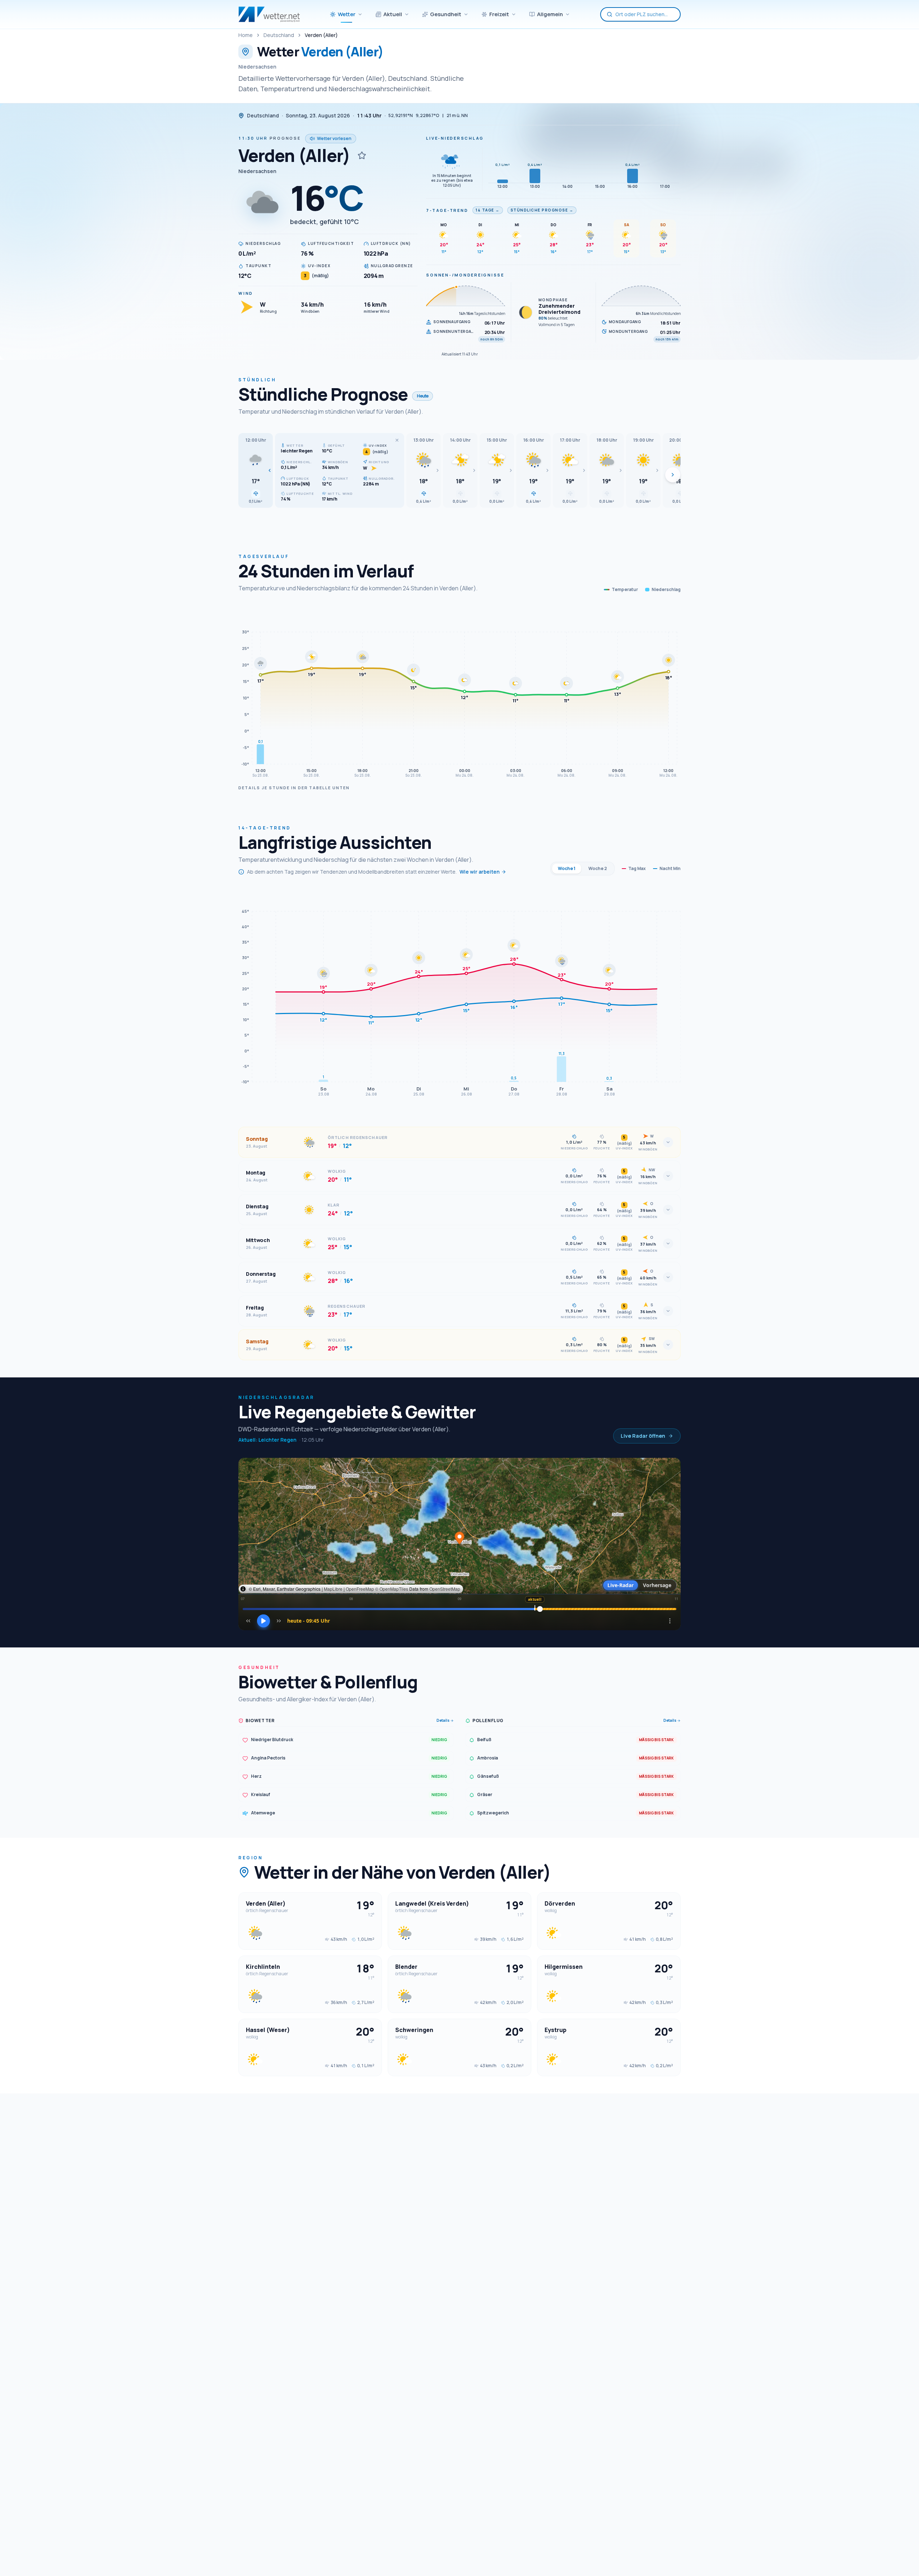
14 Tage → (488, 210)
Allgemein (550, 14)
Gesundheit (446, 14)
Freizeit (499, 14)
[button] (256, 470)
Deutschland (279, 35)
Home (246, 35)
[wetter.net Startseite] (269, 14)
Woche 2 (598, 868)
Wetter (347, 14)
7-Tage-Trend (447, 210)
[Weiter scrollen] (673, 475)
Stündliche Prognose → (542, 210)
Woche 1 (567, 868)
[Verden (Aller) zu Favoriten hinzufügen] (362, 155)
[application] (459, 693)
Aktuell (393, 14)
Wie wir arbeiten (480, 872)
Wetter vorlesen (334, 138)
